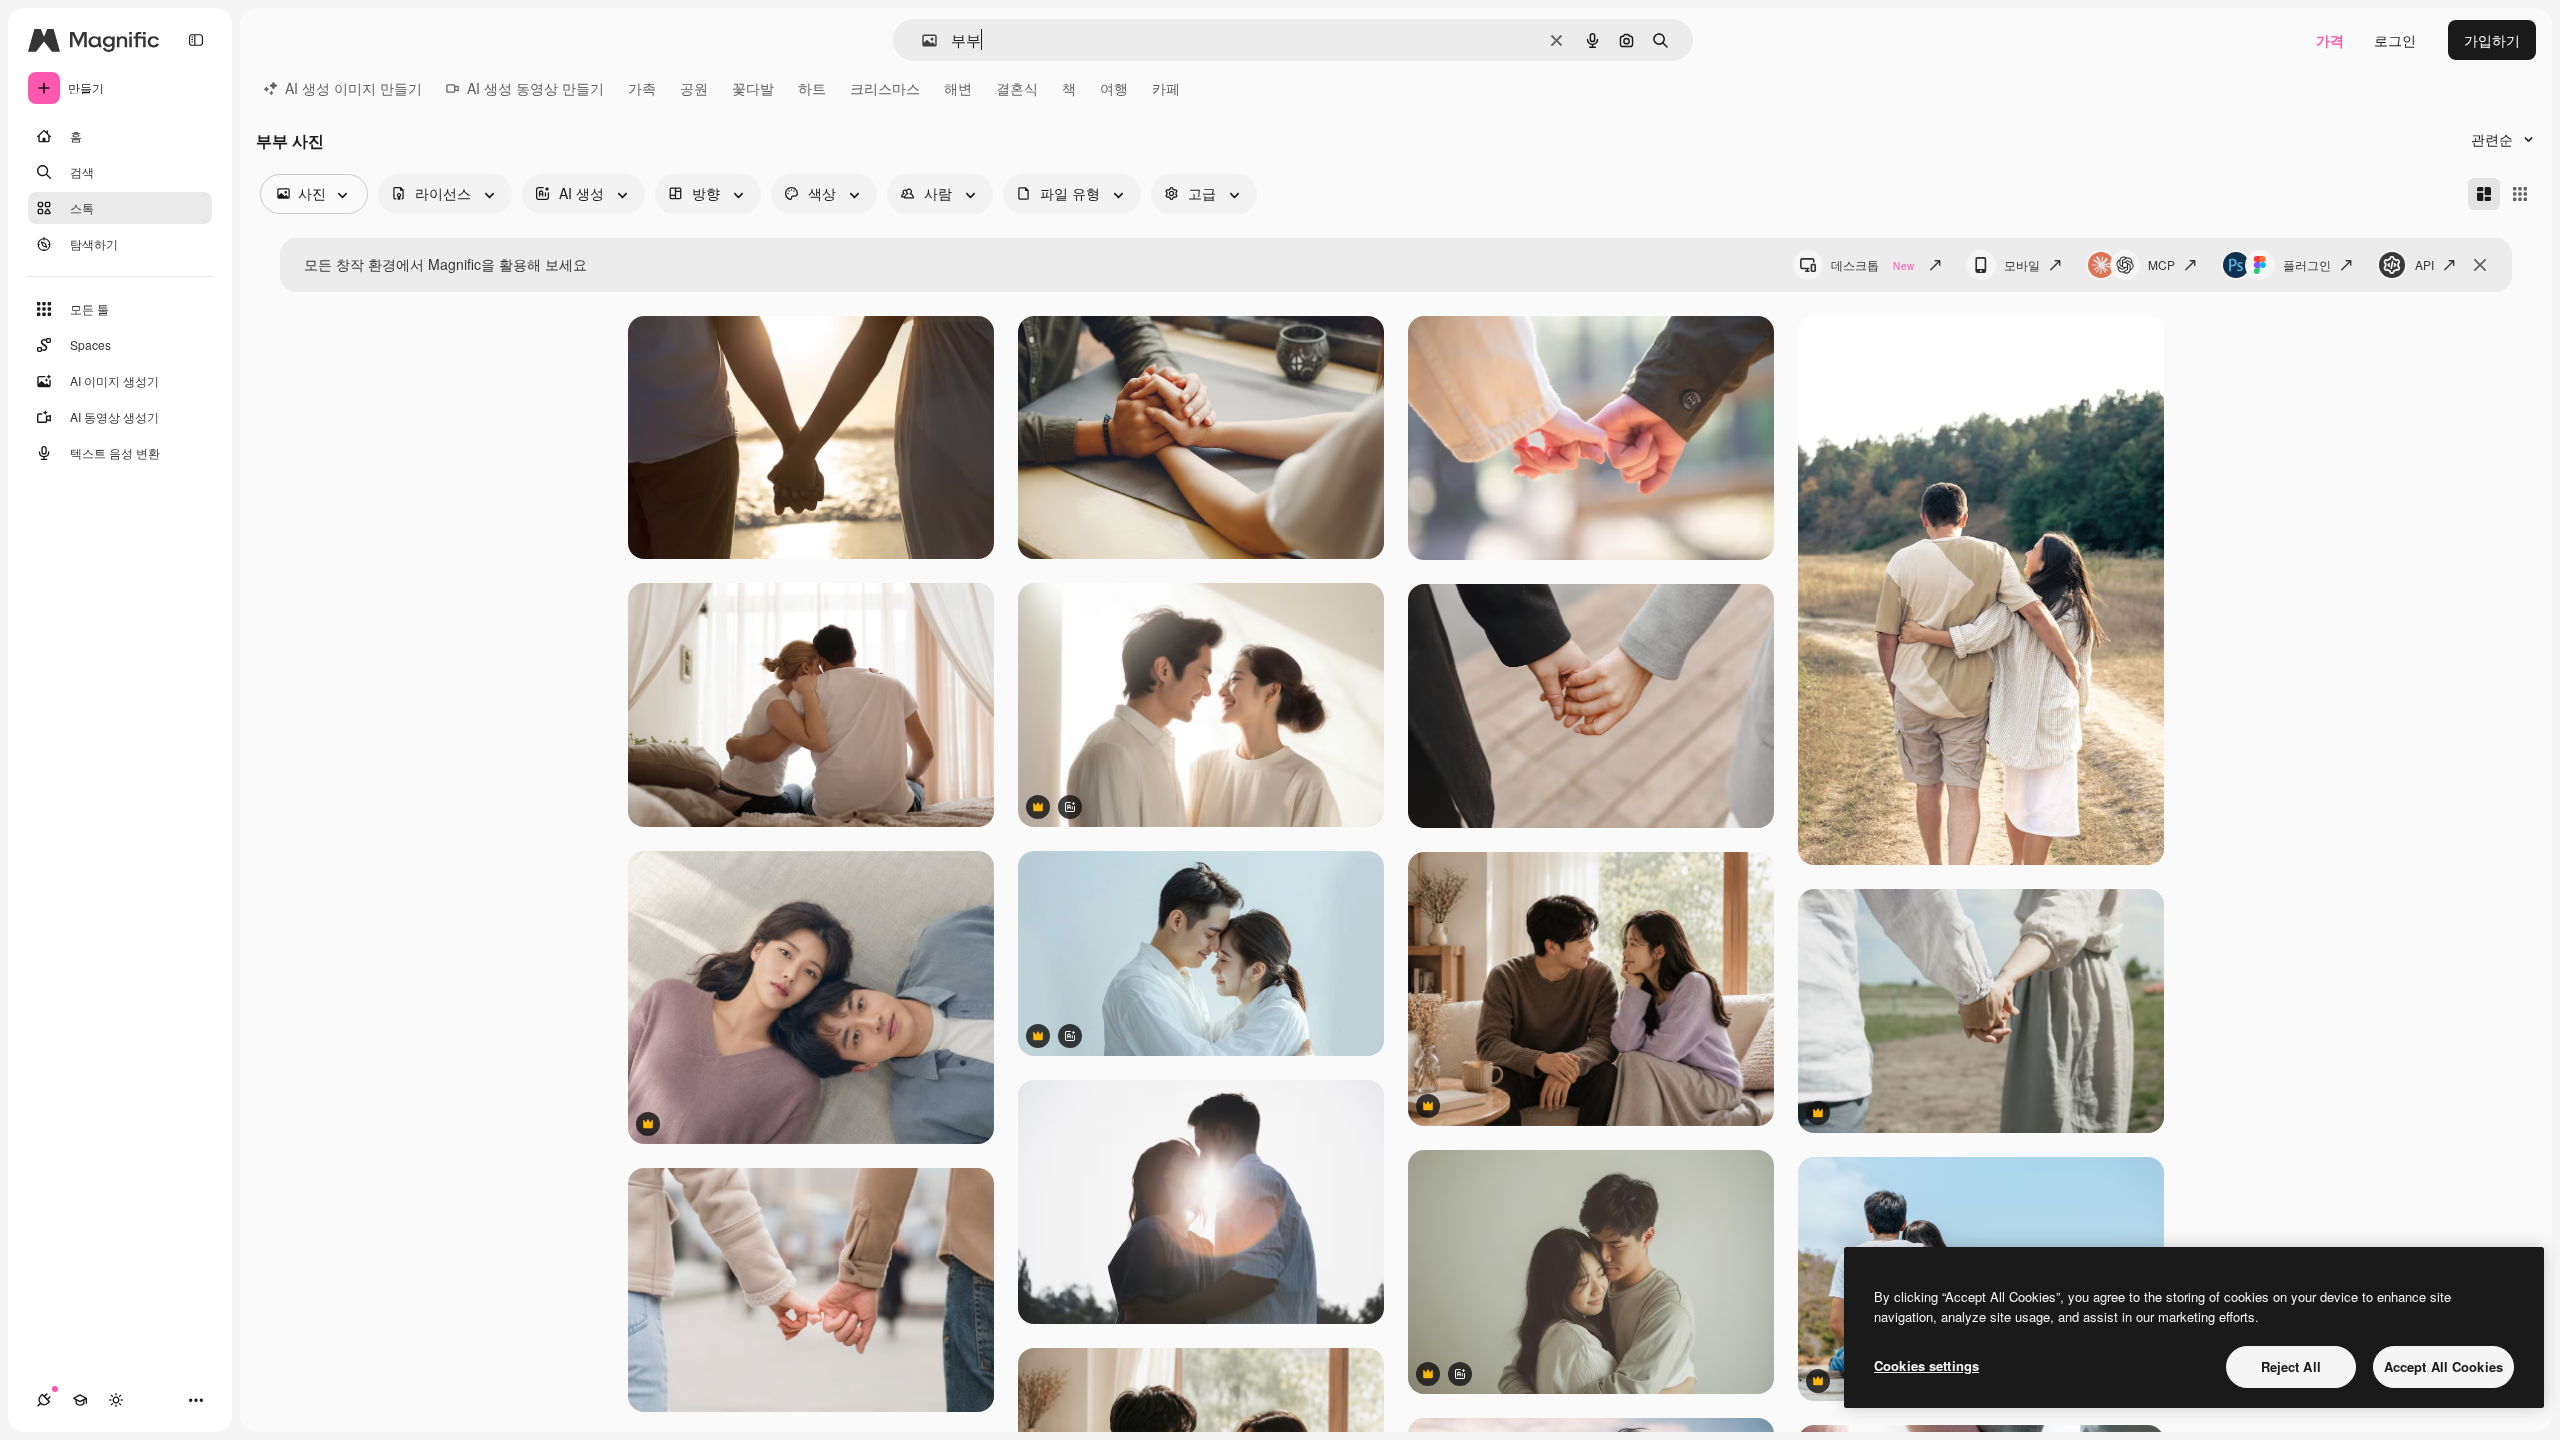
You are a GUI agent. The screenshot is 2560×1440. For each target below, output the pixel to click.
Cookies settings (1926, 1365)
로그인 (2395, 40)
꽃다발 (753, 88)
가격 (2330, 40)
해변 (958, 88)
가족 (642, 88)
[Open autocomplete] (921, 40)
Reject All (2291, 1366)
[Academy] (80, 1400)
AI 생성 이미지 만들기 (353, 88)
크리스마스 (885, 88)
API (2424, 264)
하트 (812, 88)
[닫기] (2480, 265)
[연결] (44, 1400)
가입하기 (2492, 40)
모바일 (2022, 264)
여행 (1114, 88)
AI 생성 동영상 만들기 (535, 88)
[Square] (2520, 194)
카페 (1166, 88)
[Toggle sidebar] (196, 40)
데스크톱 (1872, 264)
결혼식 (1017, 88)
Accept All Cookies (2443, 1366)
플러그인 (2307, 264)
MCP (2161, 264)
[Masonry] (2484, 194)
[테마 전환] (116, 1400)
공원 (694, 88)
